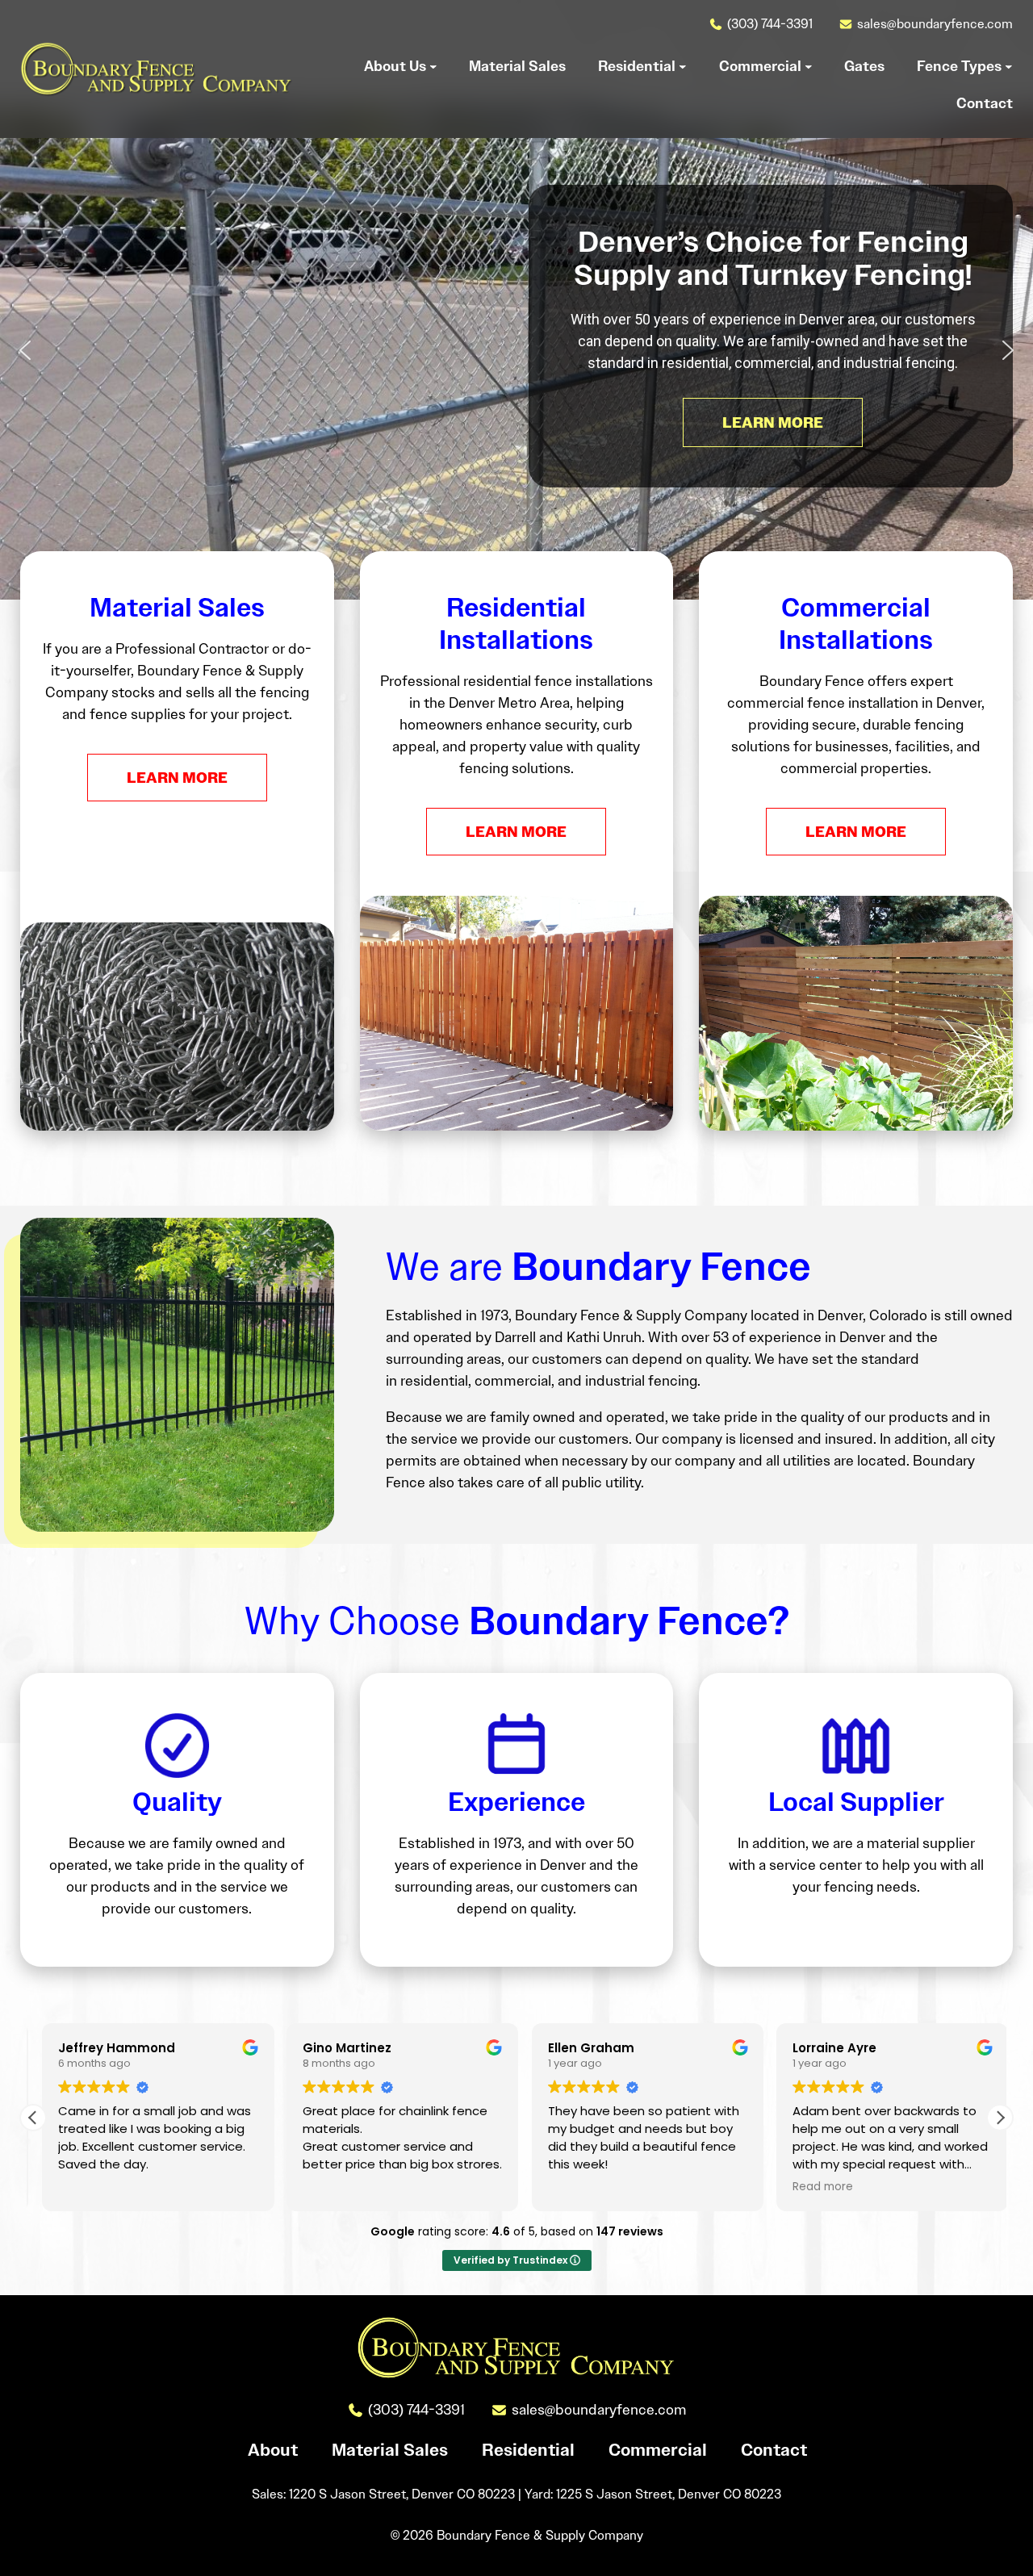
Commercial (658, 2450)
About (273, 2450)
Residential (528, 2450)
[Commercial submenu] (809, 66)
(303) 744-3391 (770, 24)
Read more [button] (815, 2187)
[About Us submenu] (433, 66)
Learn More (177, 778)
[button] (25, 350)
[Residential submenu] (683, 66)
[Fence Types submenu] (1009, 66)
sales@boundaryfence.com (935, 24)
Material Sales (390, 2450)
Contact (774, 2450)
